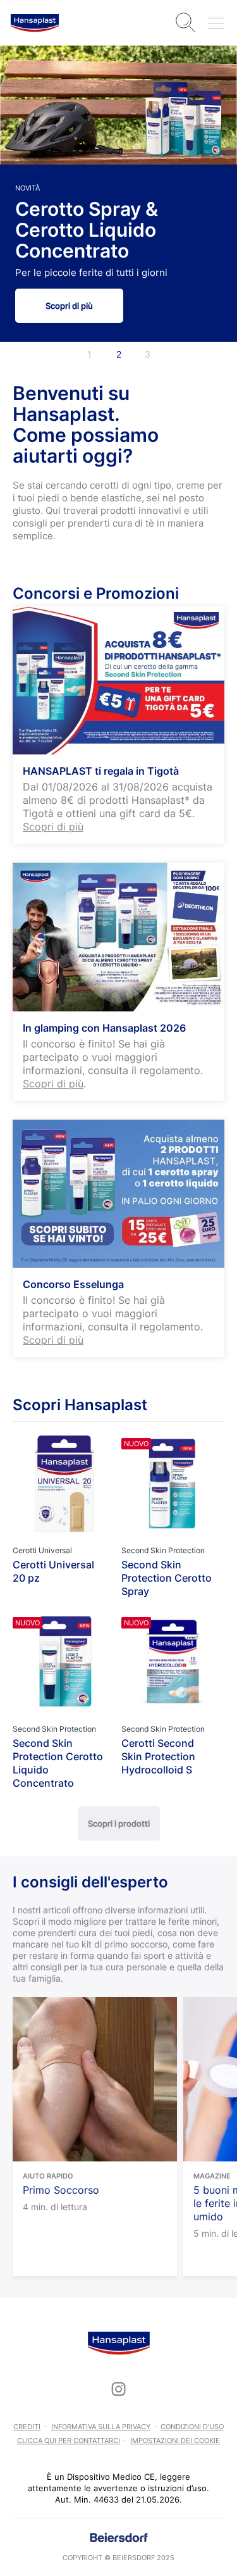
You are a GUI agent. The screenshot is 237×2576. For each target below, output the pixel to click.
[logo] (35, 23)
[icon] (119, 2389)
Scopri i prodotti (119, 1823)
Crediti (27, 2427)
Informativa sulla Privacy (101, 2427)
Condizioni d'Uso (192, 2427)
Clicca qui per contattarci (69, 2441)
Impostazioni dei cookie (175, 2441)
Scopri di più (69, 306)
